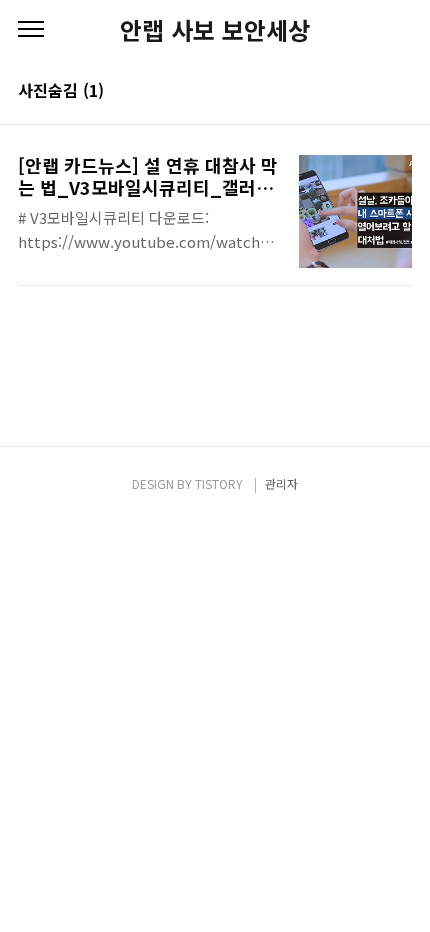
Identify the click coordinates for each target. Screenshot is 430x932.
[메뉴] (31, 30)
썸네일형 (372, 92)
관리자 (281, 483)
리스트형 (400, 92)
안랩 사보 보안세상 (215, 30)
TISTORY (219, 483)
